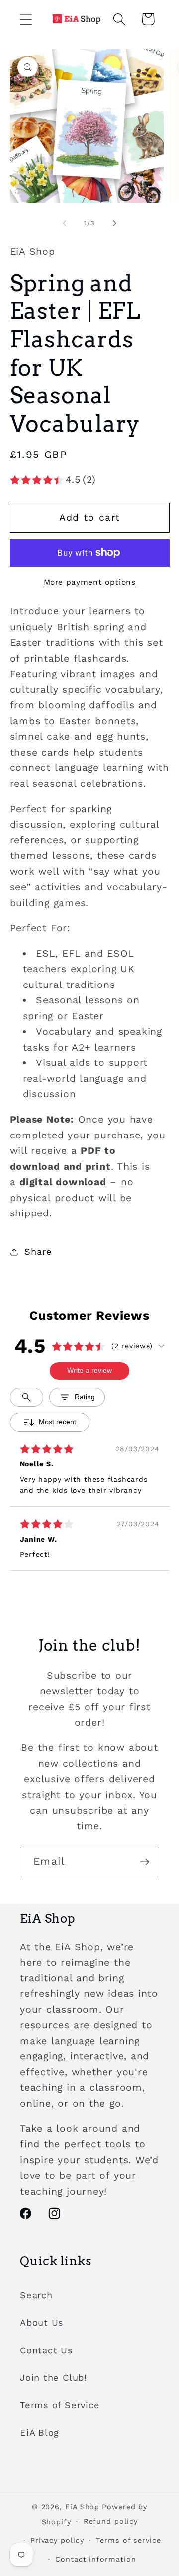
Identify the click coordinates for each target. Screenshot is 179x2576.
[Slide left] (64, 223)
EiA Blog (40, 2433)
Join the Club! (53, 2378)
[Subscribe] (144, 1862)
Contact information (95, 2559)
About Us (42, 2322)
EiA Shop (82, 2507)
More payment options (90, 582)
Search (36, 2295)
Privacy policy (57, 2540)
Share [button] (38, 1251)
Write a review (89, 1370)
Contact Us (46, 2350)
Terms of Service (60, 2405)
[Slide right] (115, 223)
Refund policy (111, 2521)
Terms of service (129, 2540)
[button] (26, 19)
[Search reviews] (27, 1397)
